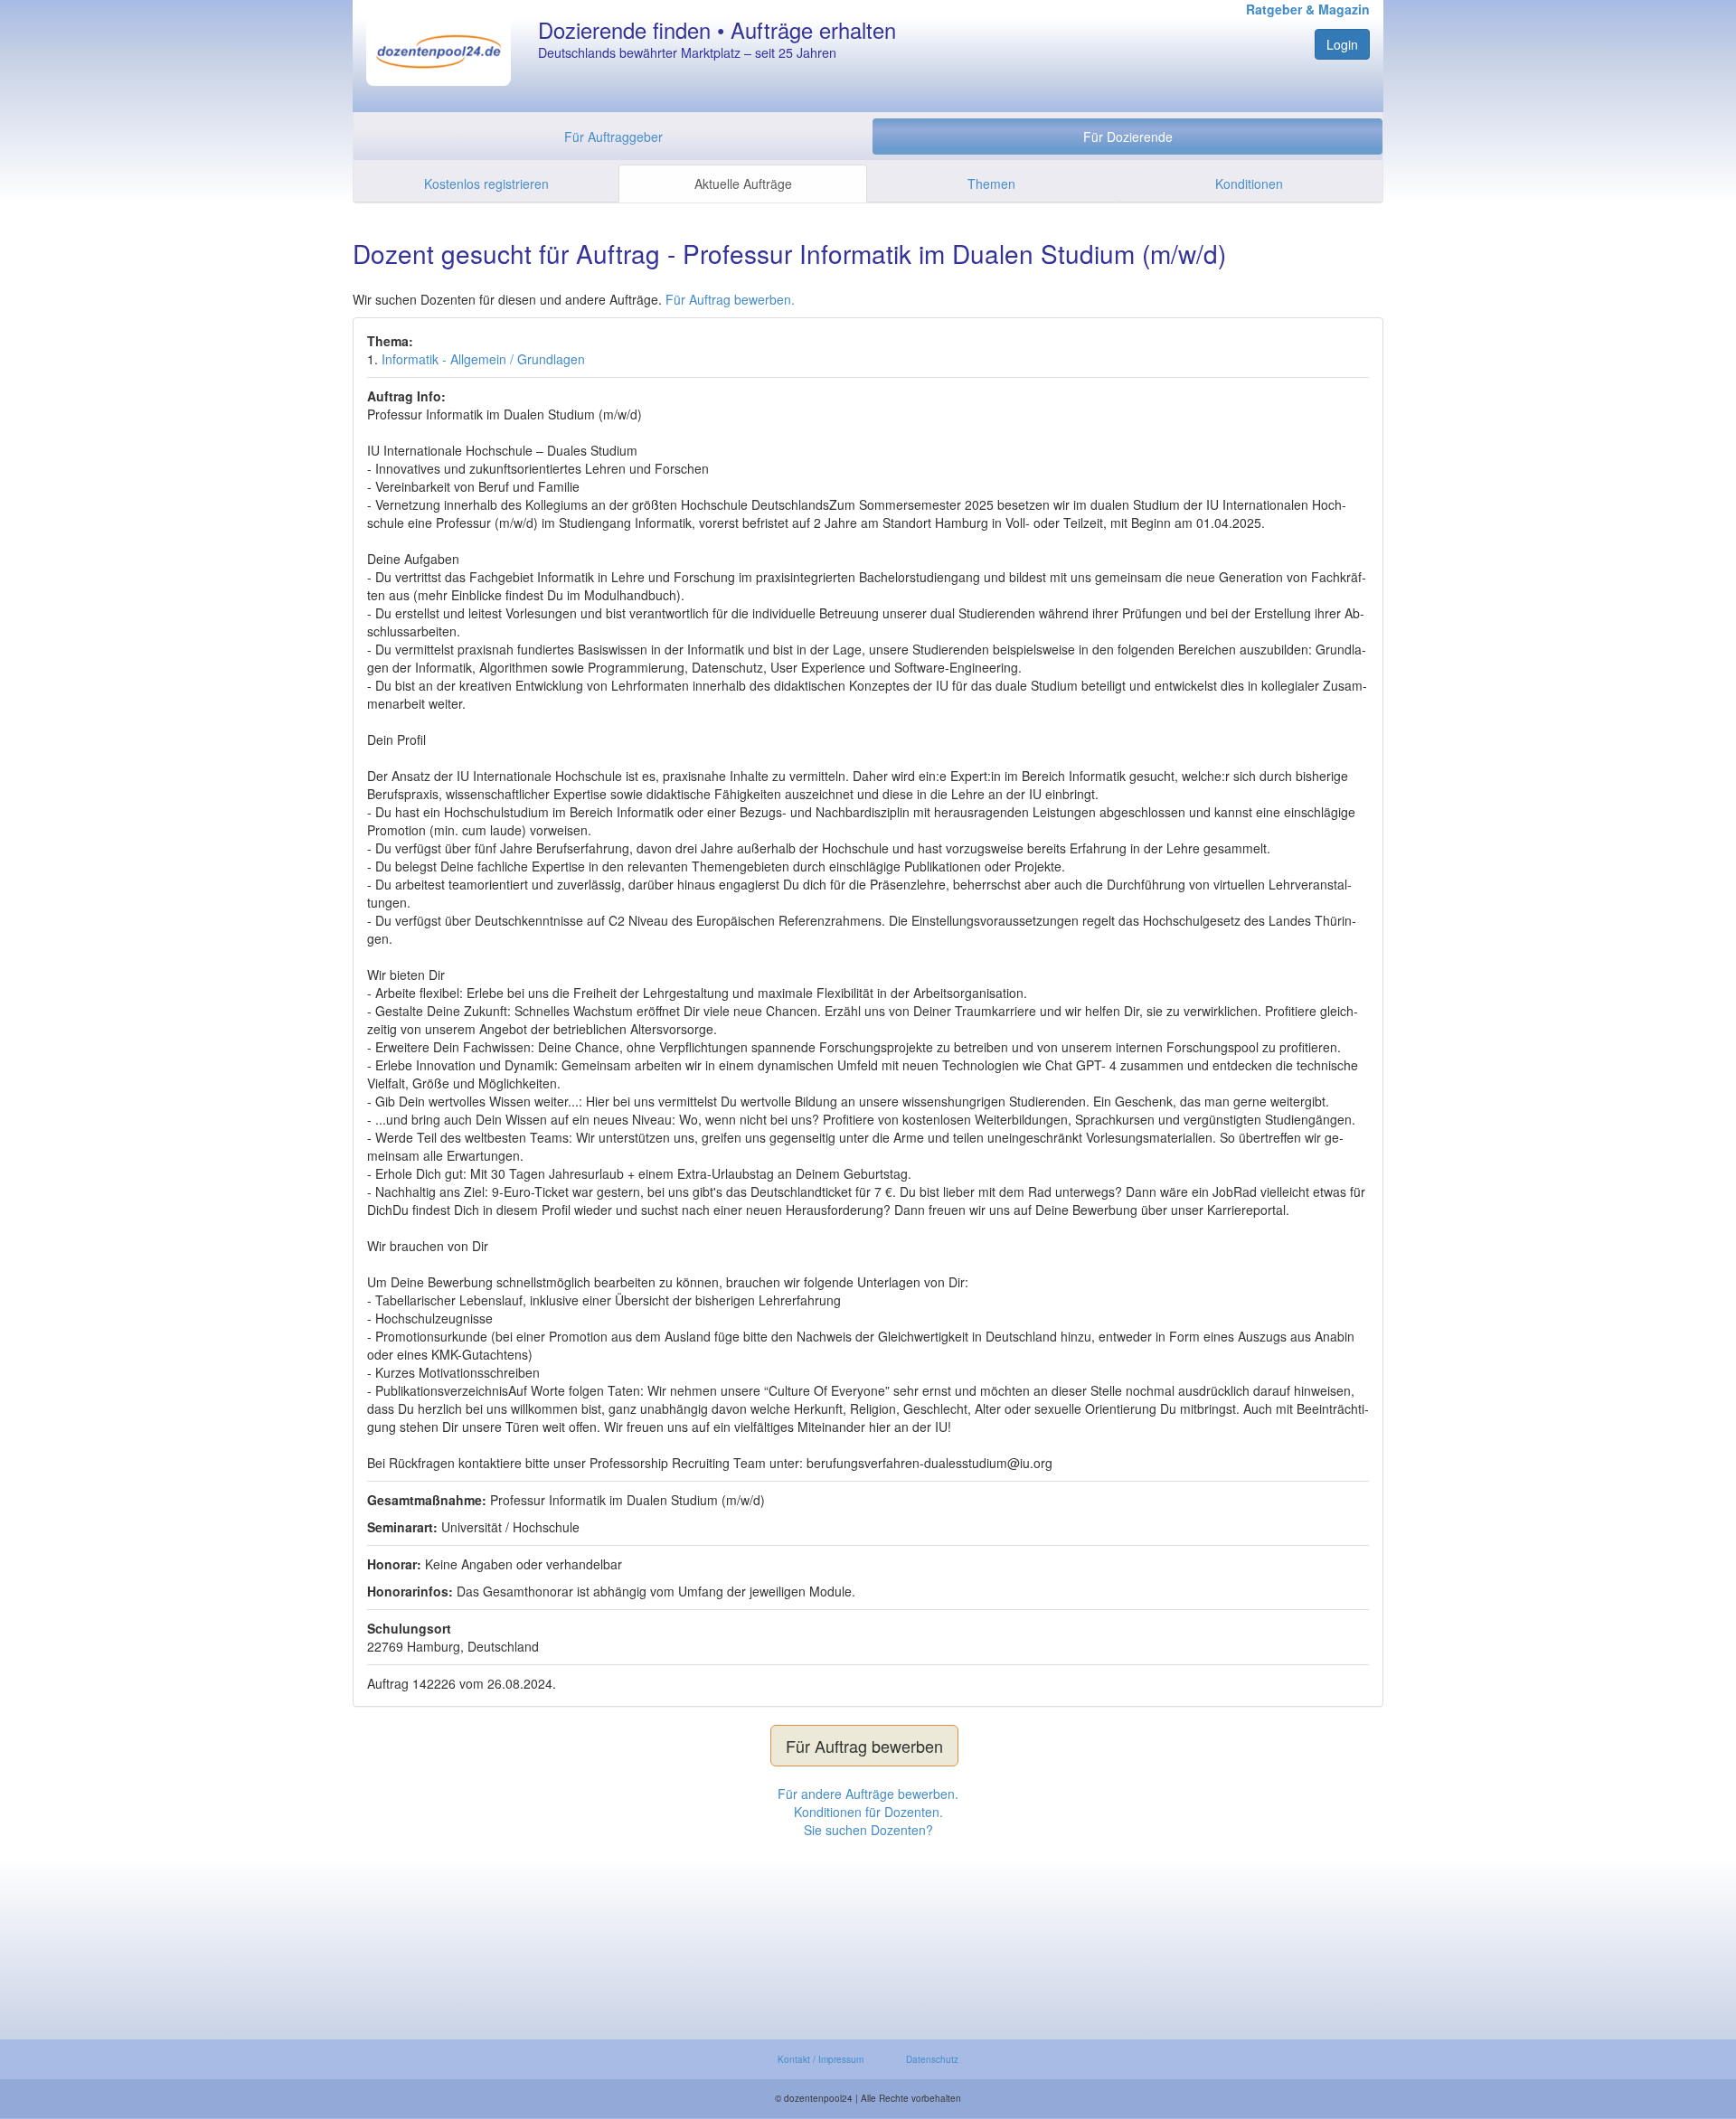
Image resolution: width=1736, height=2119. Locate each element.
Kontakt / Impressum (821, 2059)
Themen (991, 184)
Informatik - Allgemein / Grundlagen (483, 359)
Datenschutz (932, 2059)
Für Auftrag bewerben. (730, 299)
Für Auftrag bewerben (864, 1746)
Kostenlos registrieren (486, 184)
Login (1342, 44)
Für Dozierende (1128, 137)
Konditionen (1249, 184)
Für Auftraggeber (613, 137)
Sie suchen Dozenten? (868, 1830)
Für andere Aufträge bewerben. (868, 1794)
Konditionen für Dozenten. (868, 1812)
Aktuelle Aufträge (743, 184)
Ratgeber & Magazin (1308, 9)
